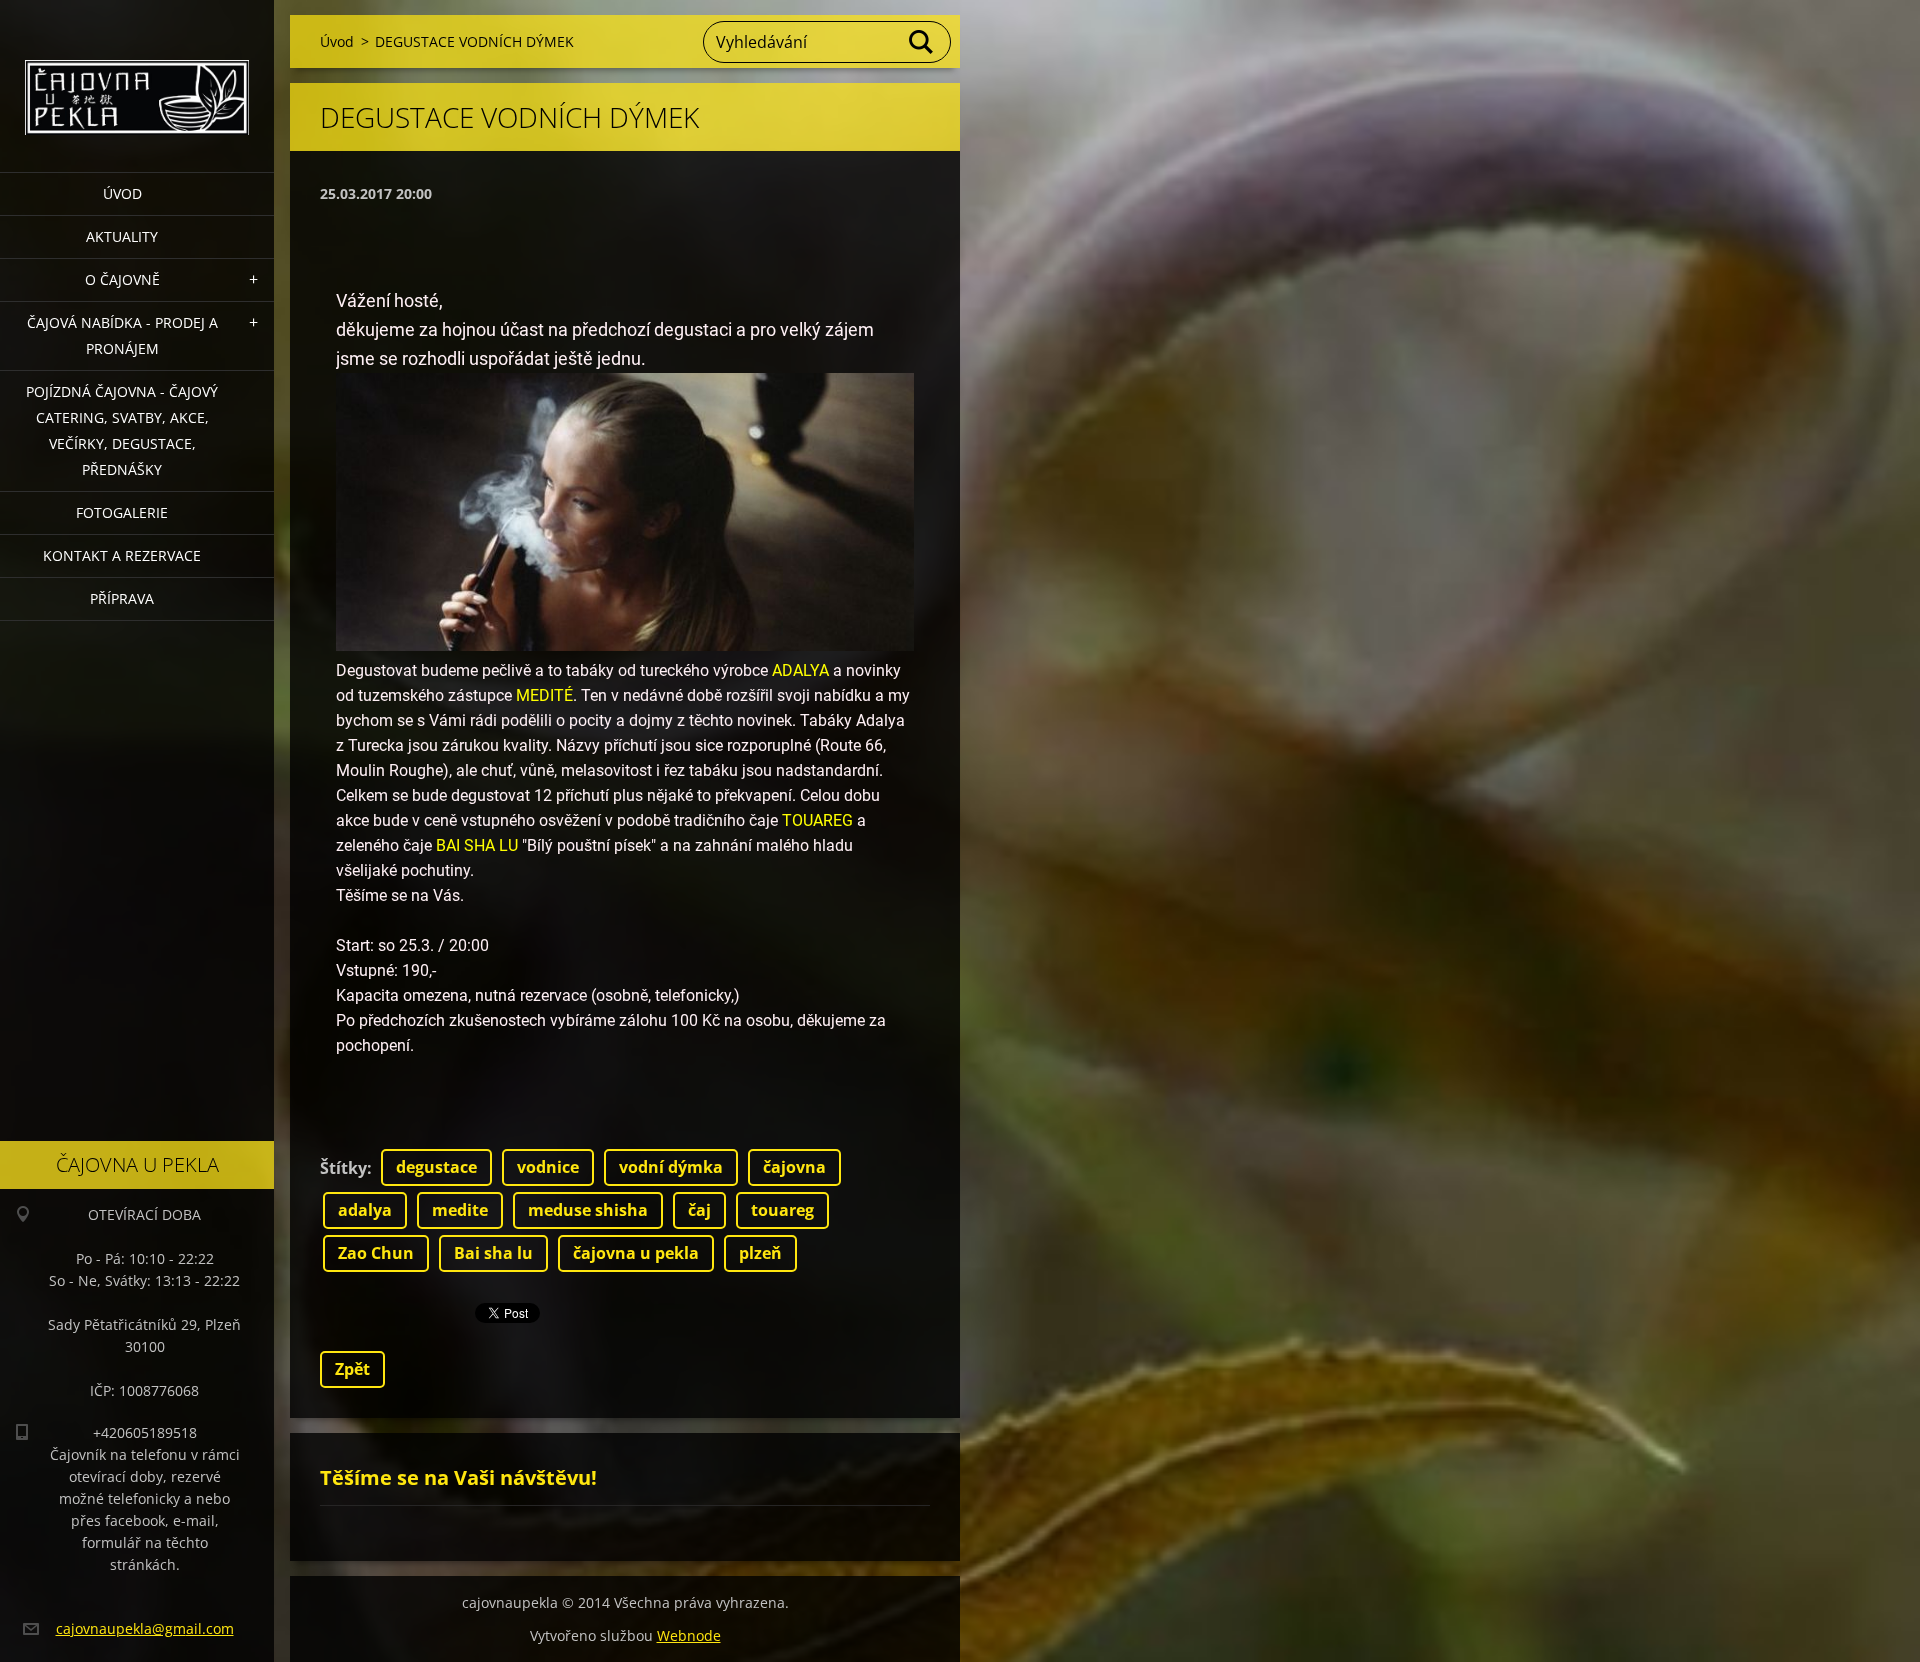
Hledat (922, 42)
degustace (436, 1167)
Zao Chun (376, 1253)
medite (460, 1210)
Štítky (343, 1168)
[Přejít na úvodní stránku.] (137, 73)
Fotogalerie (122, 512)
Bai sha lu (493, 1253)
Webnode (689, 1635)
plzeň (760, 1253)
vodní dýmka (671, 1167)
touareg (782, 1210)
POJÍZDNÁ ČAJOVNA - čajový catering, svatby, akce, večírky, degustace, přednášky (122, 430)
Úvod (122, 193)
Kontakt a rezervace (122, 555)
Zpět (352, 1369)
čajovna (794, 1167)
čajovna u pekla (636, 1253)
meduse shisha (588, 1210)
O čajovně (122, 279)
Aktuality (122, 236)
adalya (365, 1210)
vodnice (548, 1167)
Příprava (122, 598)
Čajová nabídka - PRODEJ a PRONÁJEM (122, 335)
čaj (699, 1210)
